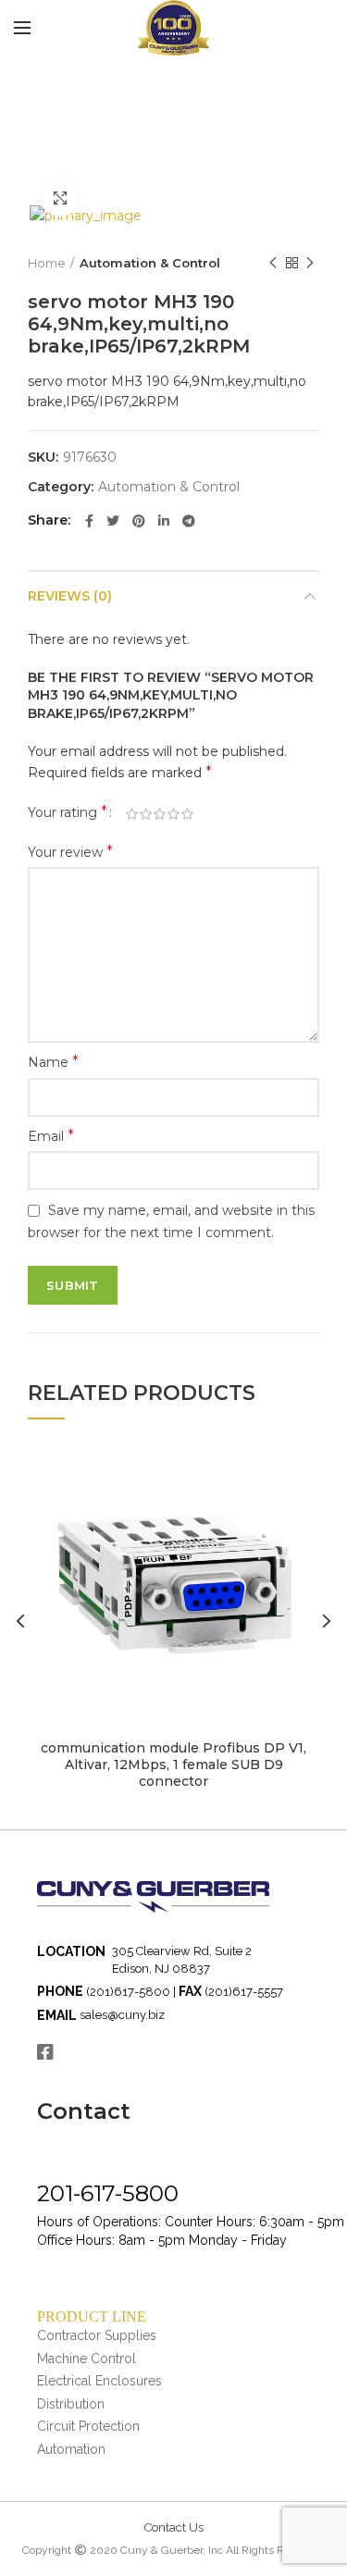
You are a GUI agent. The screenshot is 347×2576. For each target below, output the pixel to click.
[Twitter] (113, 521)
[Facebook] (89, 521)
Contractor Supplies (97, 2335)
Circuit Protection (88, 2426)
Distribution (71, 2404)
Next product (310, 263)
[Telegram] (189, 521)
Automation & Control (150, 263)
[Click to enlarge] (60, 198)
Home (47, 263)
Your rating (68, 812)
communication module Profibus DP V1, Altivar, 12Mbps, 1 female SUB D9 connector (173, 1765)
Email (51, 1136)
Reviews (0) (70, 596)
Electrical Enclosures (99, 2381)
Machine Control (87, 2359)
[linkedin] (164, 521)
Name (53, 1062)
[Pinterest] (139, 521)
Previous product (273, 263)
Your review (70, 852)
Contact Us (174, 2527)
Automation (71, 2449)
